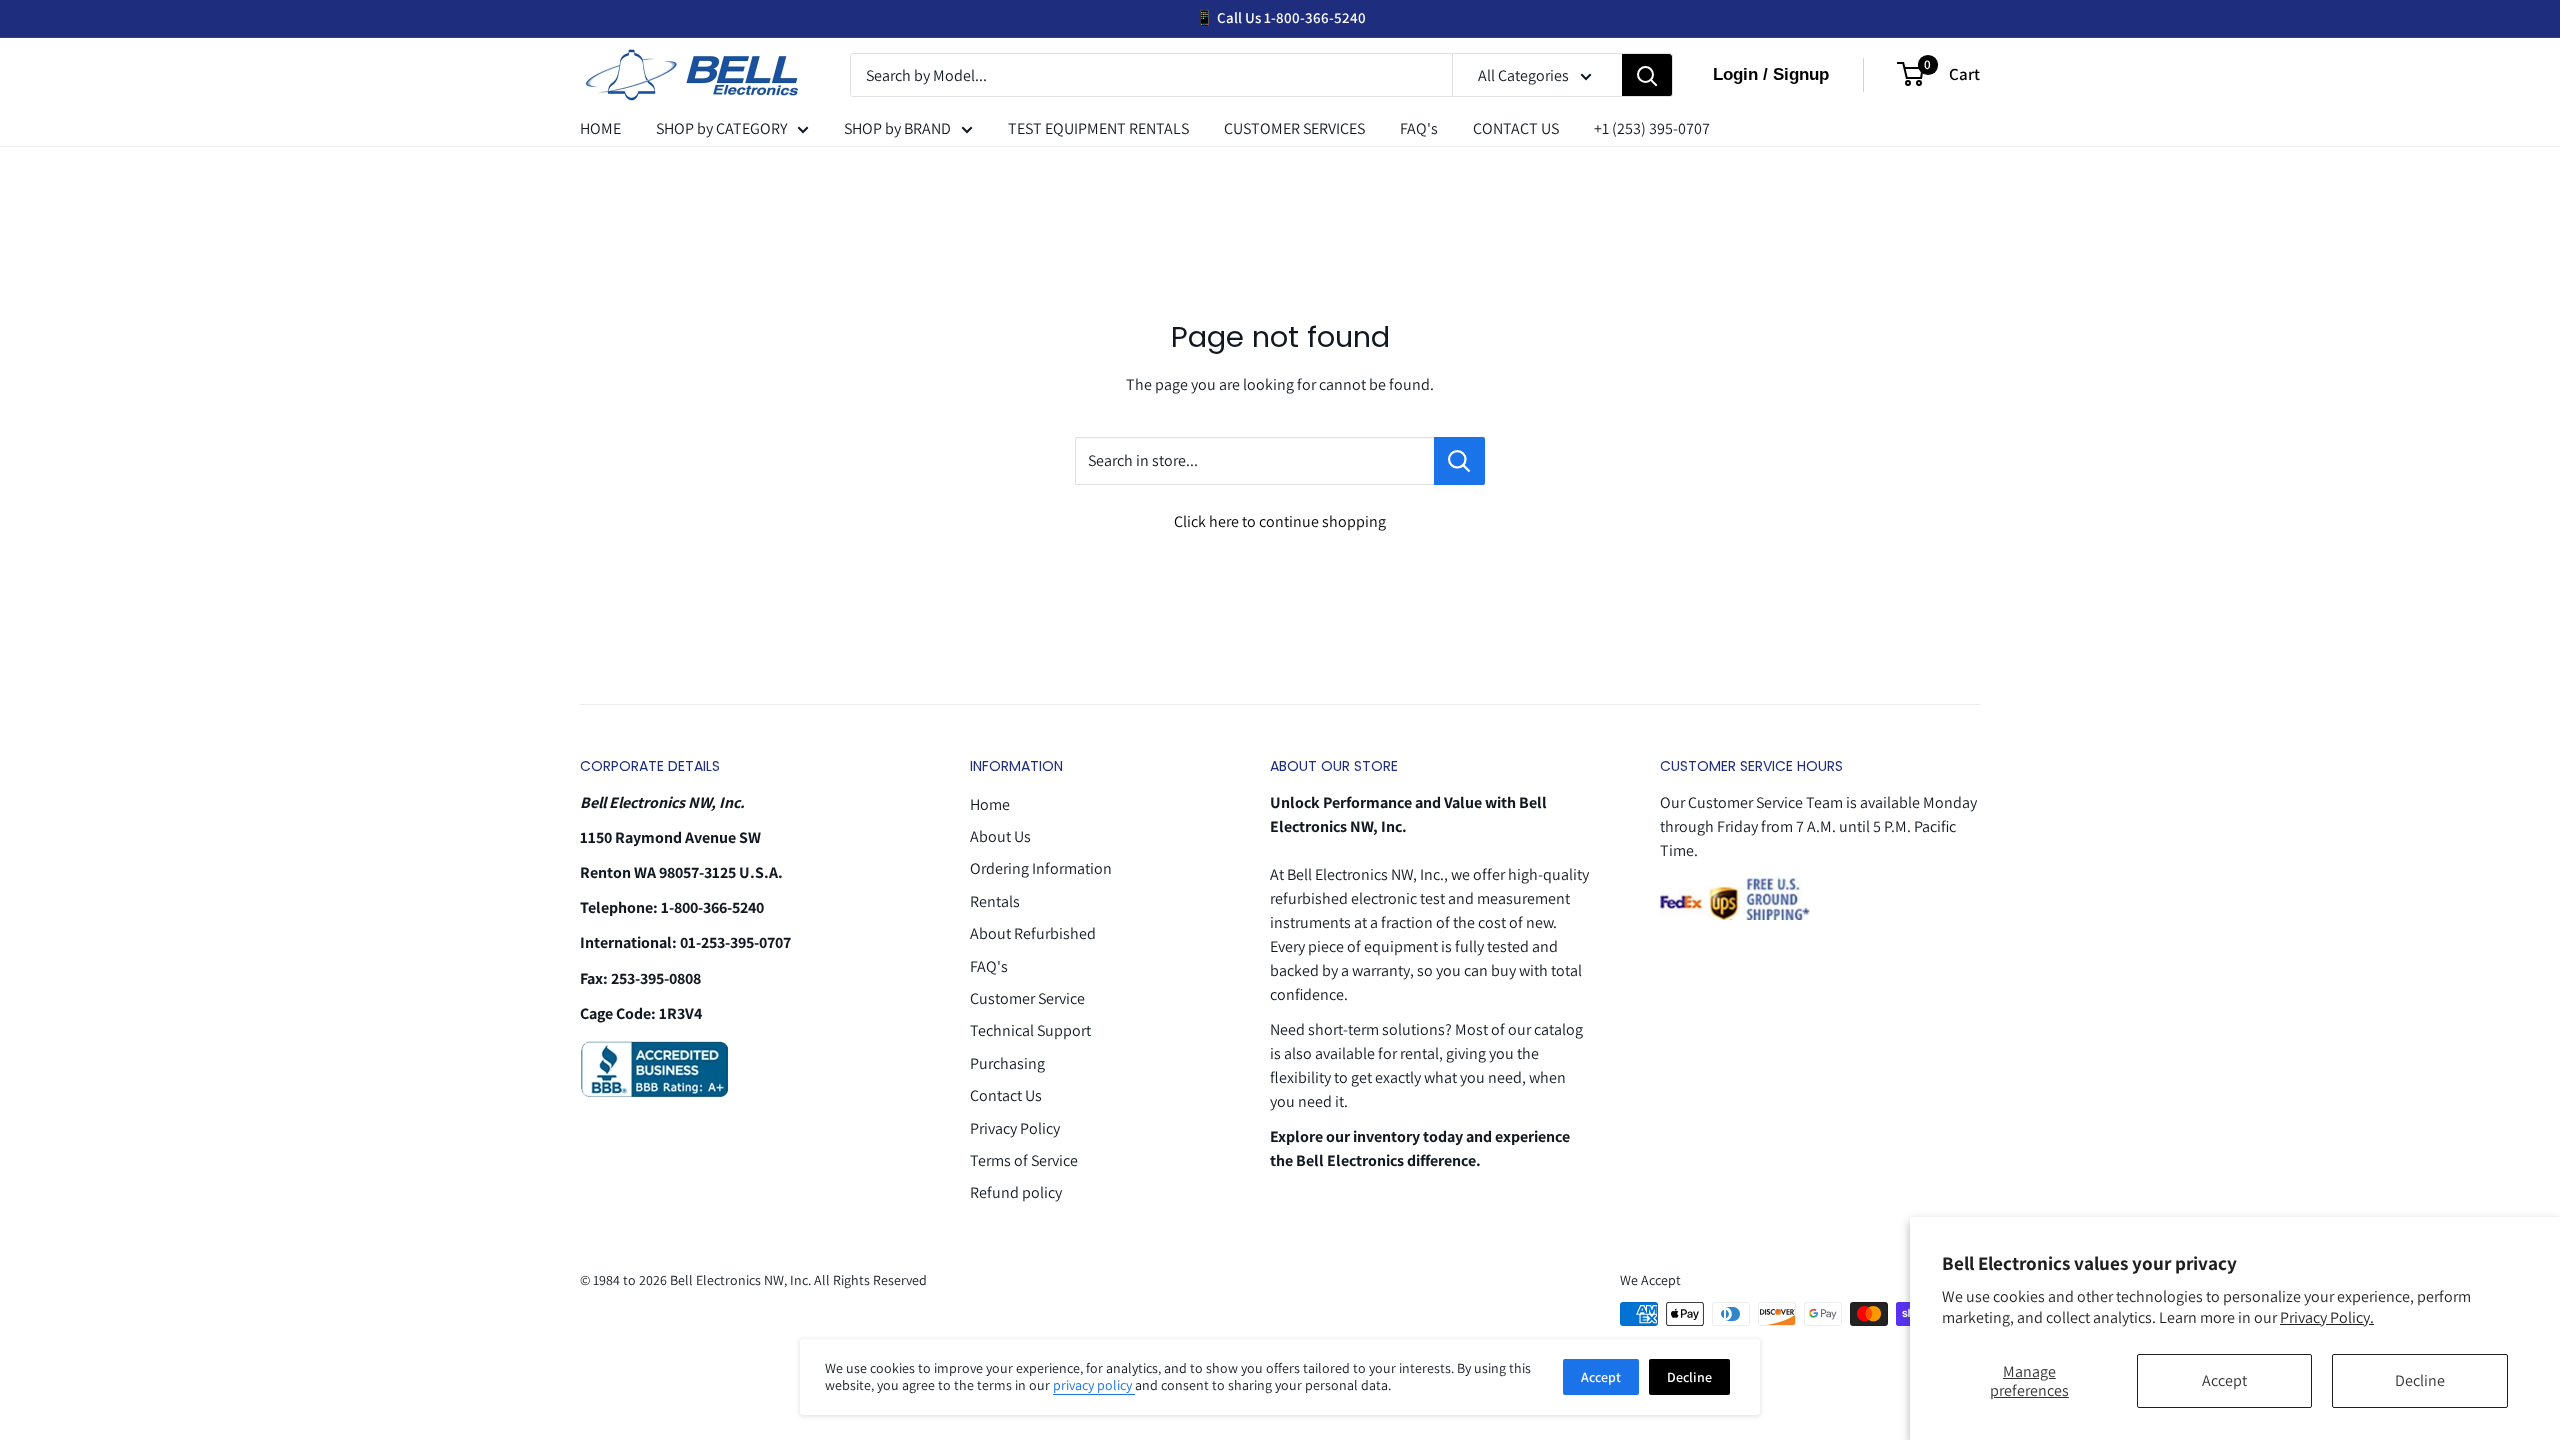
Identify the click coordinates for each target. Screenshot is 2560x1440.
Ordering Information (1041, 868)
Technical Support (1030, 1030)
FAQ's (1419, 128)
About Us (1000, 836)
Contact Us (1006, 1095)
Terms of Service (1024, 1160)
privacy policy (1094, 1385)
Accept (2224, 1380)
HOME (600, 128)
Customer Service (1027, 998)
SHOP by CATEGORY (721, 128)
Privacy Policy (1015, 1128)
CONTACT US (1516, 128)
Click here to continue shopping (1280, 521)
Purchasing (1007, 1063)
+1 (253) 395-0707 (1652, 128)
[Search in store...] (1459, 461)
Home (990, 804)
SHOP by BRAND (897, 128)
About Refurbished (1033, 933)
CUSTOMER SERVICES (1294, 128)
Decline (2420, 1380)
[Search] (1647, 76)
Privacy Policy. (2327, 1317)
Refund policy (1016, 1192)
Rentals (995, 901)
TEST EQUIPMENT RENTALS (1098, 128)
